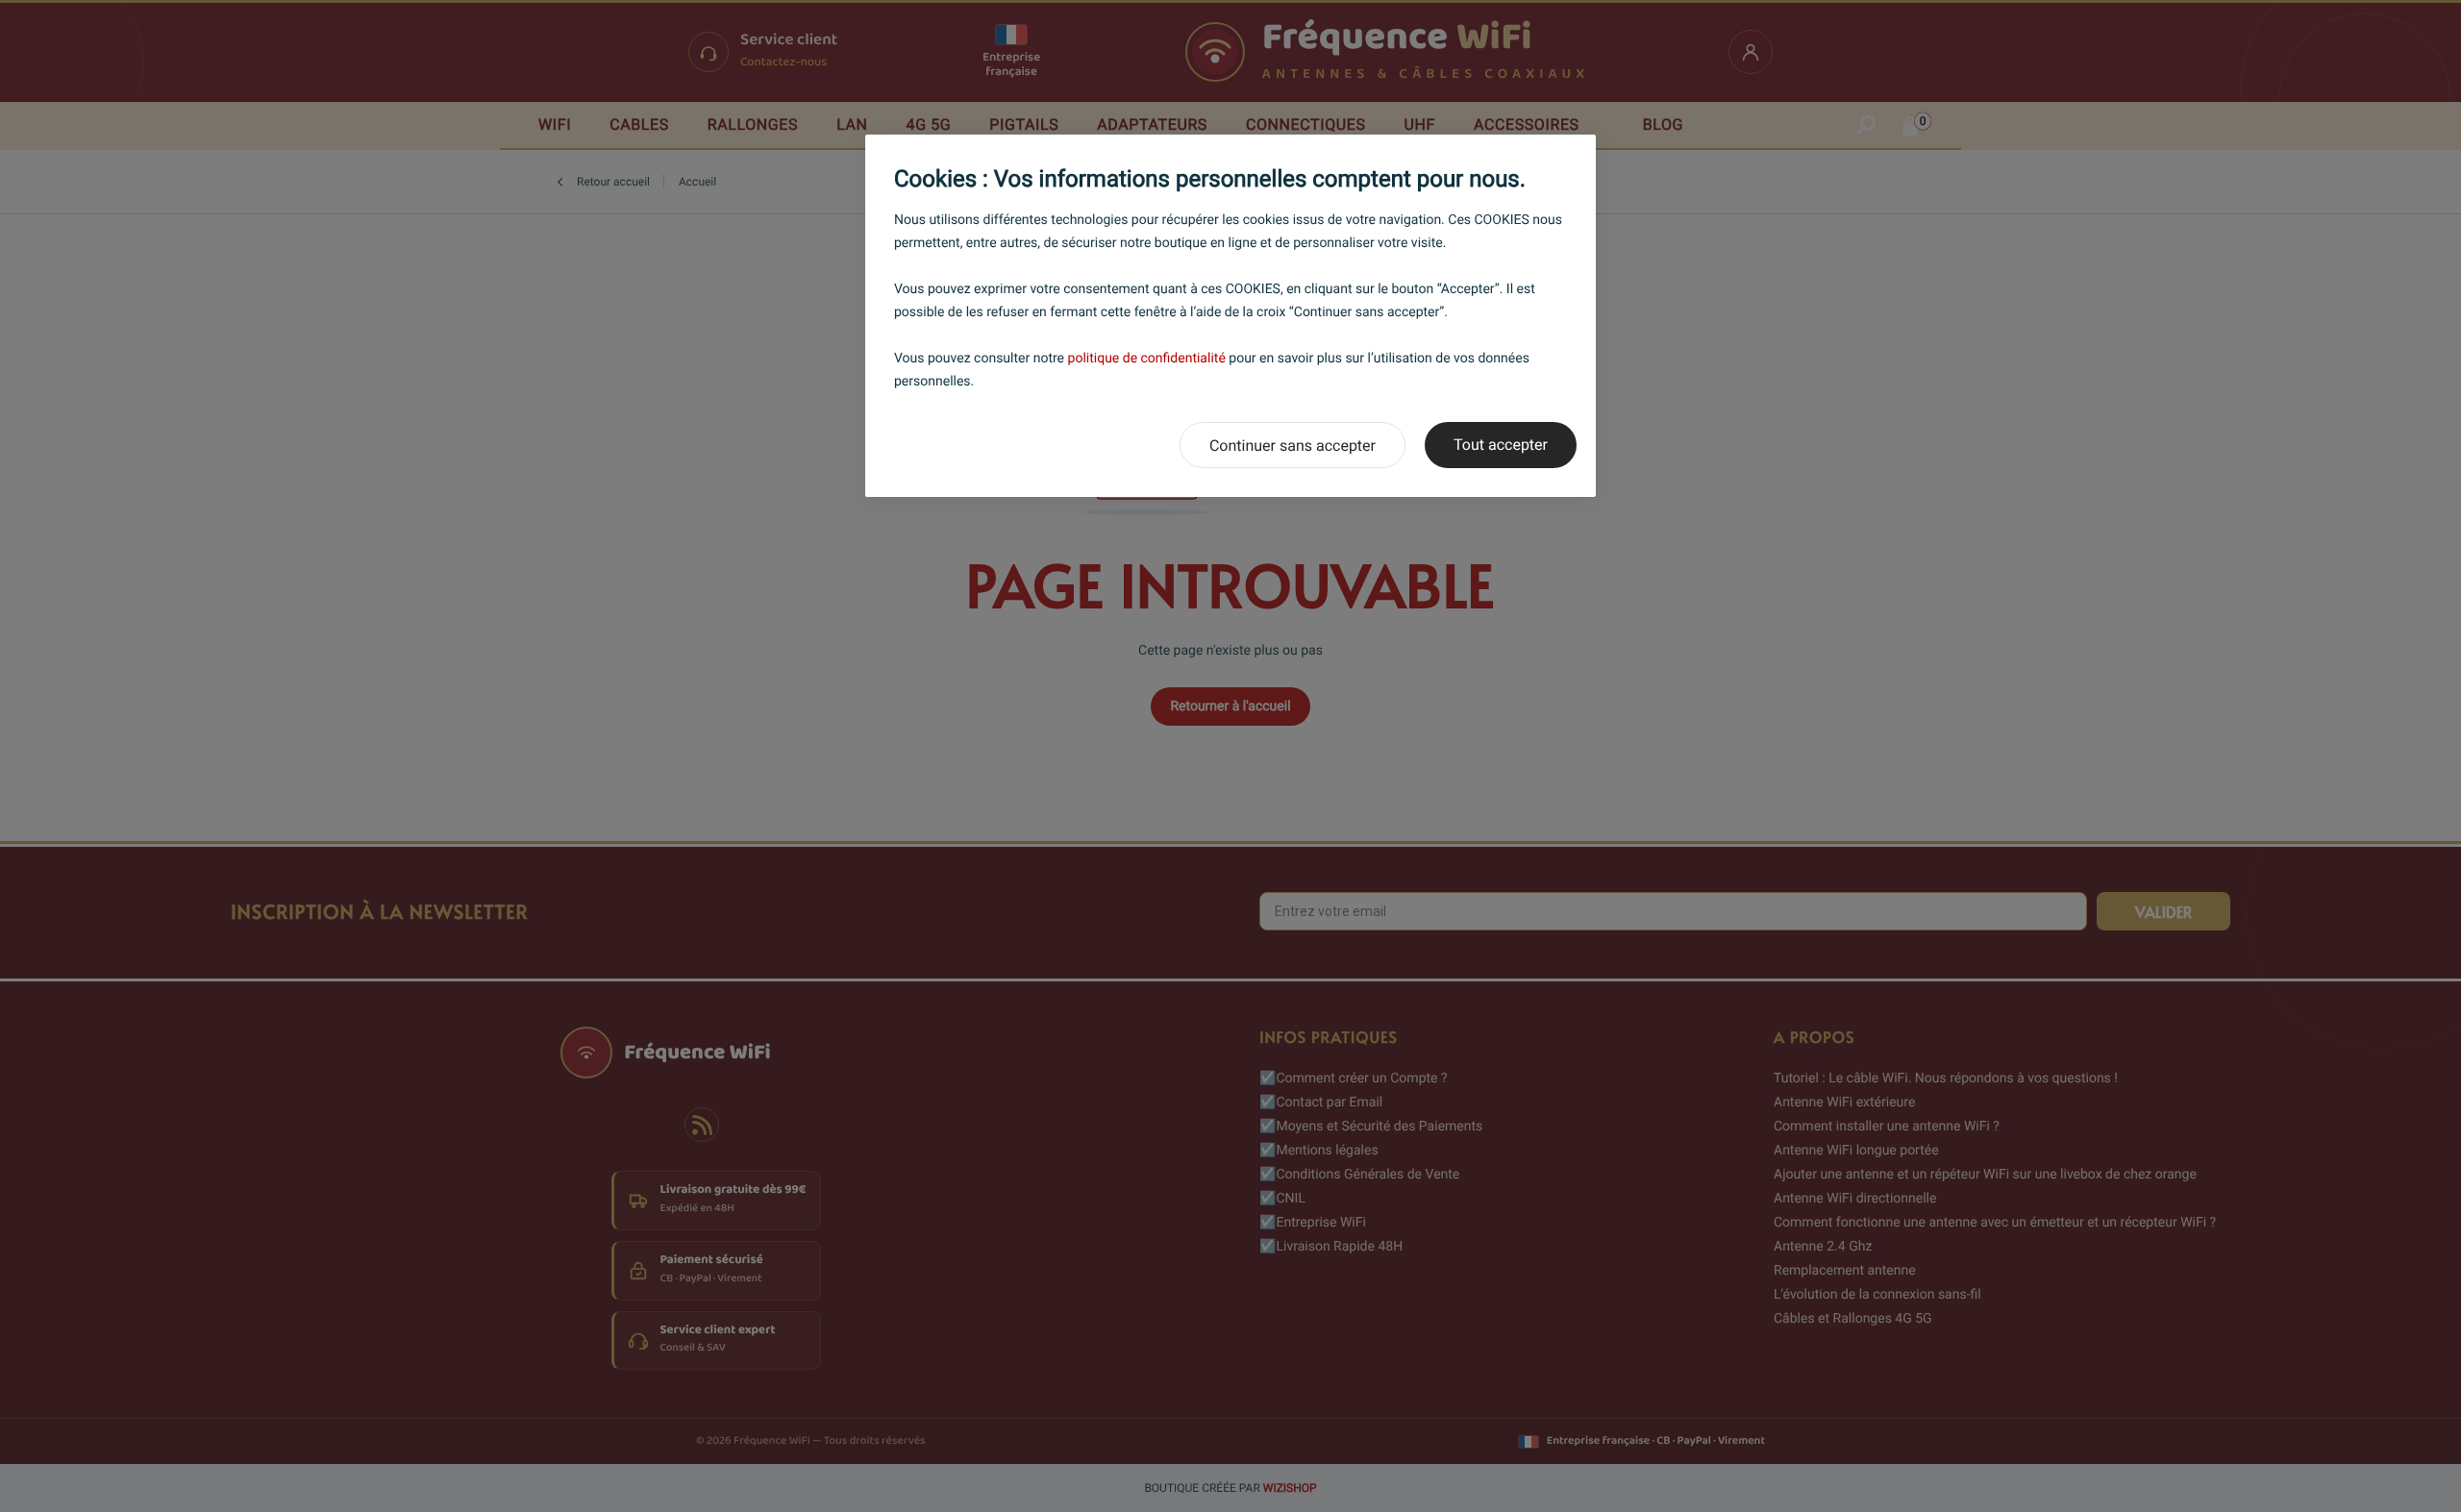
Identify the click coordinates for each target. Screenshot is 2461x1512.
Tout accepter (1501, 445)
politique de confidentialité (1147, 359)
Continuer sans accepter (1293, 446)
